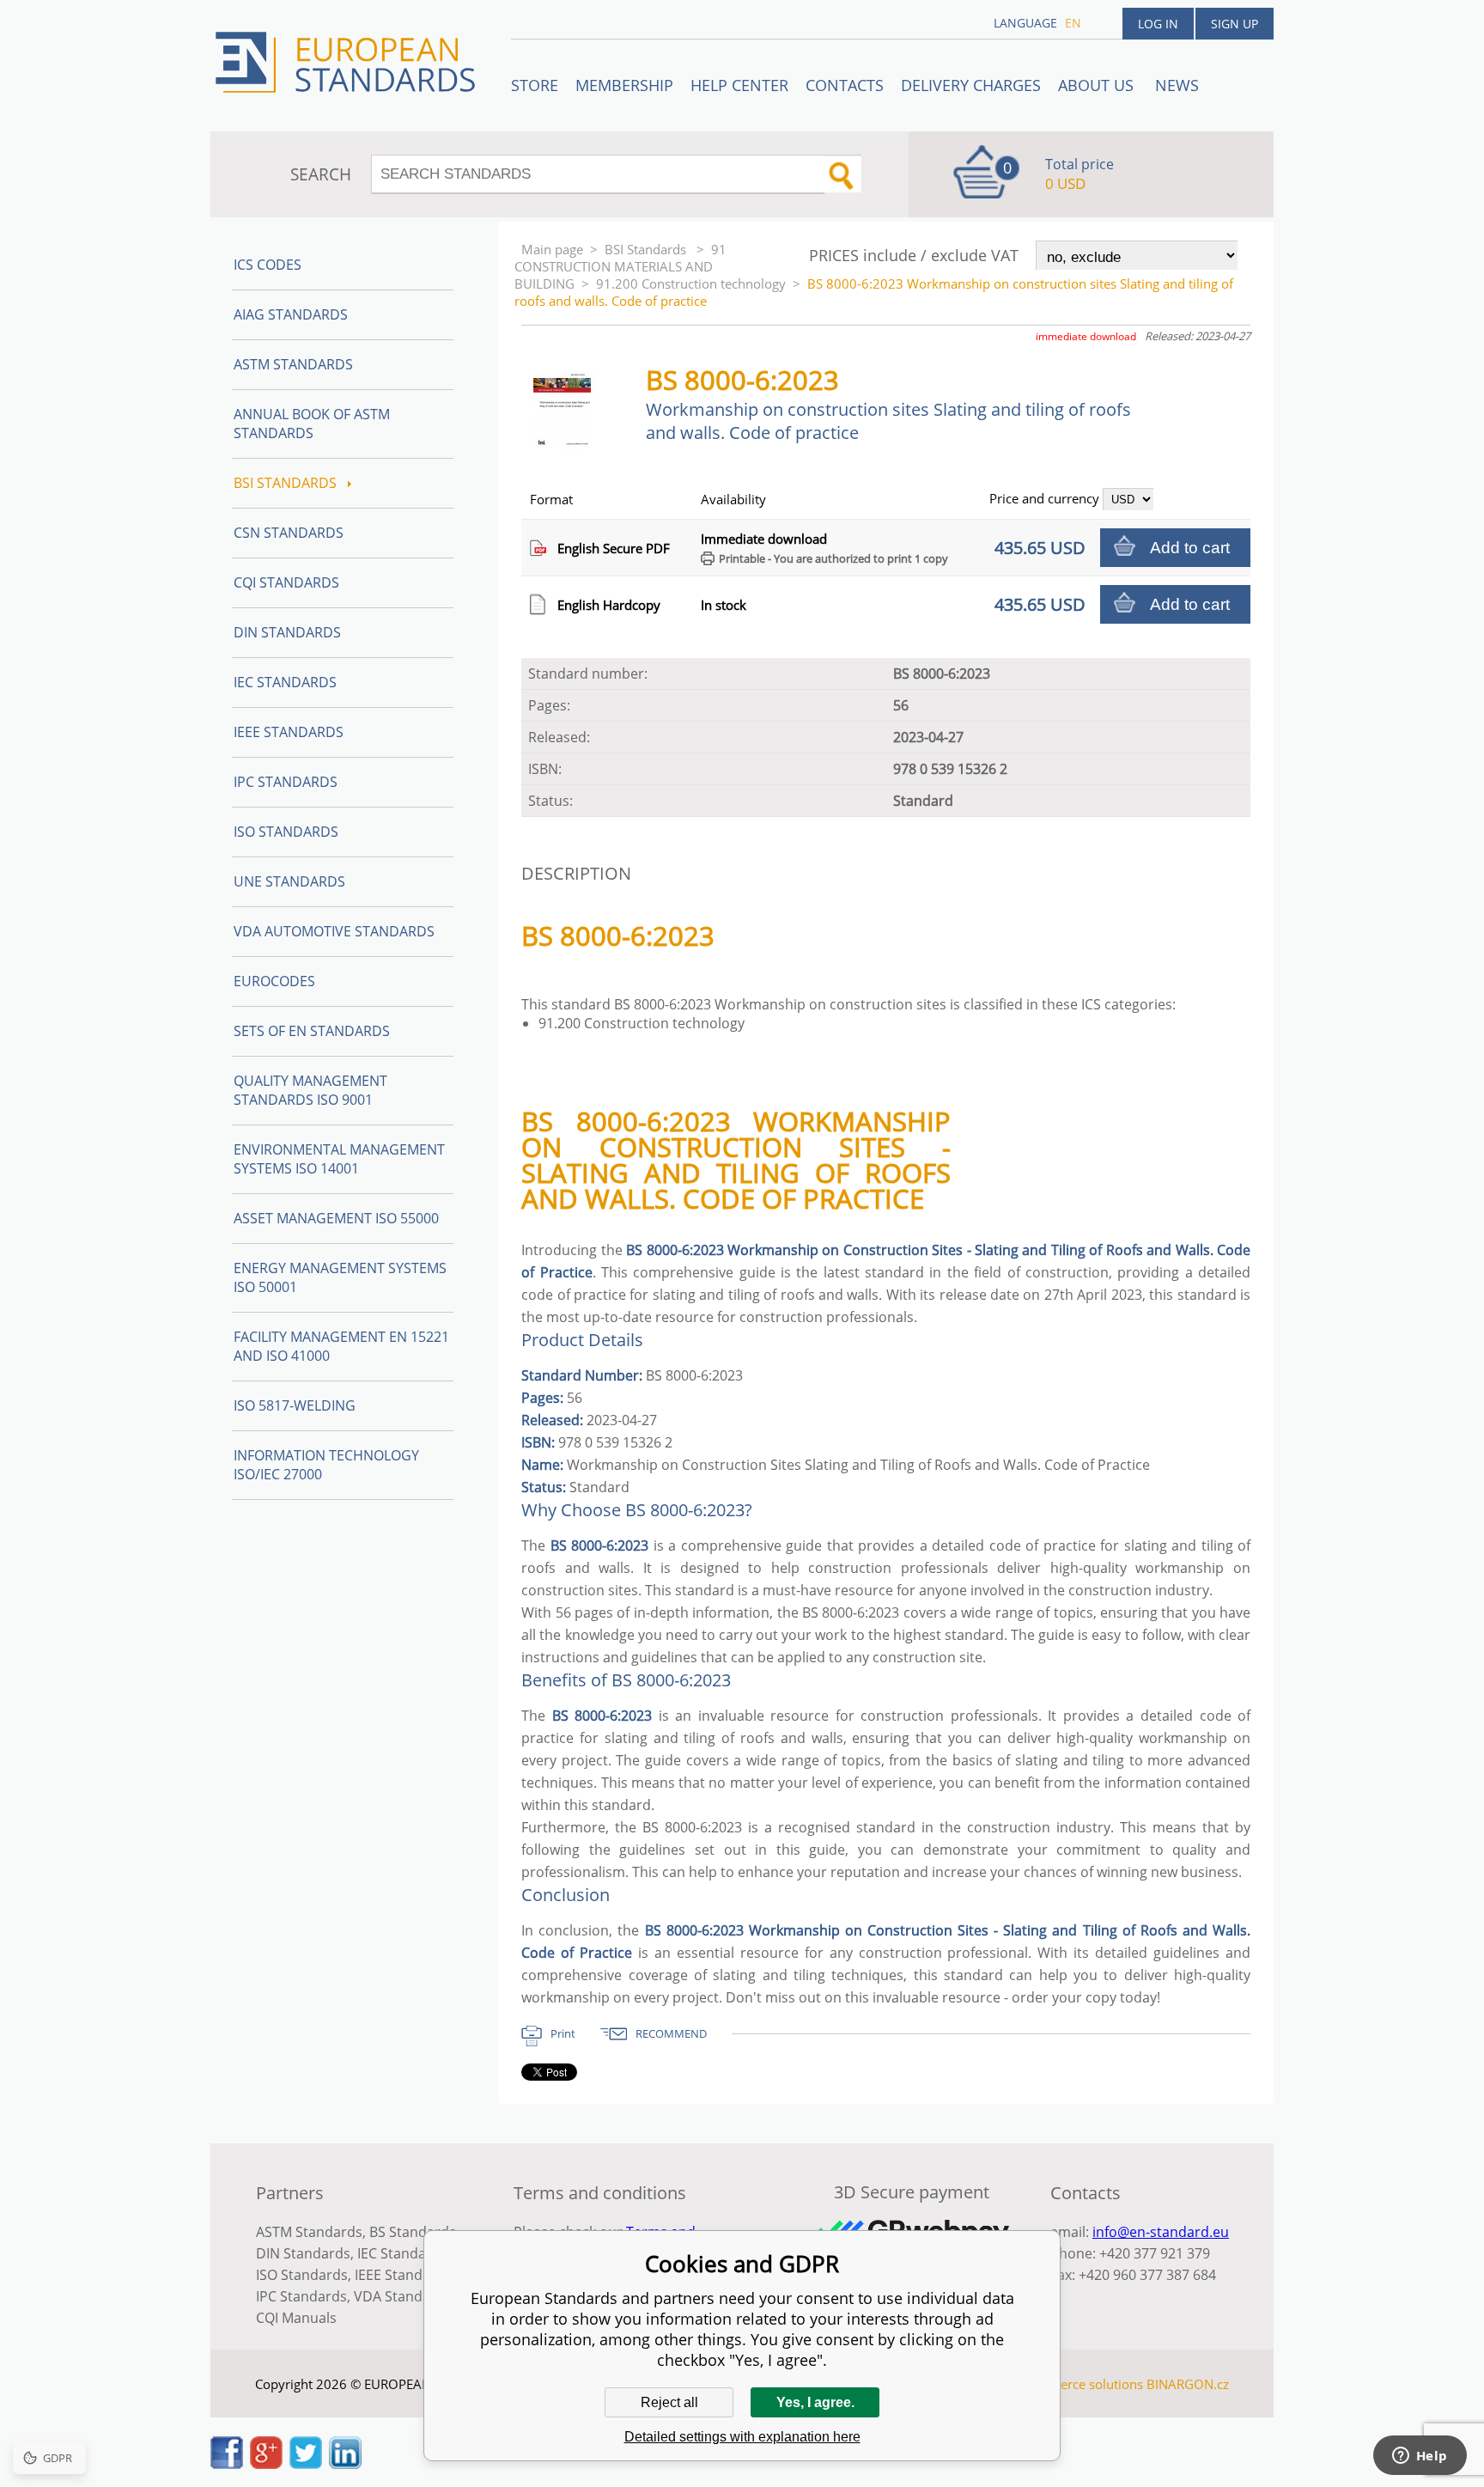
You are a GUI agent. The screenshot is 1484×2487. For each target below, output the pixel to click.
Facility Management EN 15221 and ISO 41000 (341, 1346)
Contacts (845, 85)
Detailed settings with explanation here (742, 2437)
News (1177, 85)
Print (563, 2033)
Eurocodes (274, 981)
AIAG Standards (291, 314)
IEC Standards (285, 682)
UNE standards (289, 881)
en (1073, 23)
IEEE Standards (289, 732)
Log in (1158, 24)
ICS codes (268, 265)
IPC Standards (286, 782)
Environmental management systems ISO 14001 (339, 1159)
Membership (624, 85)
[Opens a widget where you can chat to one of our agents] (1420, 2457)
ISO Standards (286, 832)
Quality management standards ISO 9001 (310, 1090)
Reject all (669, 2402)
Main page (552, 249)
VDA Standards (403, 2296)
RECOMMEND (671, 2033)
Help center (739, 85)
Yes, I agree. (815, 2402)
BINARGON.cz (1188, 2384)
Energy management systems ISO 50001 (340, 1277)
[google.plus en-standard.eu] (266, 2464)
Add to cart (1190, 548)
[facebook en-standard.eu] (227, 2464)
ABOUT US (1098, 85)
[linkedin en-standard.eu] (345, 2464)
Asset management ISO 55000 (336, 1218)
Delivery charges (971, 85)
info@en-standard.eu (1161, 2232)
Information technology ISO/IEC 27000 (326, 1465)
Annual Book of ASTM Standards (312, 424)
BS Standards (413, 2232)
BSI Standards (647, 249)
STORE (535, 85)
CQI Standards (286, 582)
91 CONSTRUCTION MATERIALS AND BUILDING (620, 266)
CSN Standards (289, 533)
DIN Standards (287, 632)
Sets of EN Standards (312, 1031)
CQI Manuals (296, 2318)
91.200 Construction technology (691, 283)
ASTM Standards (293, 364)
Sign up (1235, 24)
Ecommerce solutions (1080, 2384)
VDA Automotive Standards (334, 931)
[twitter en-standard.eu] (306, 2464)
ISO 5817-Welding (295, 1405)
